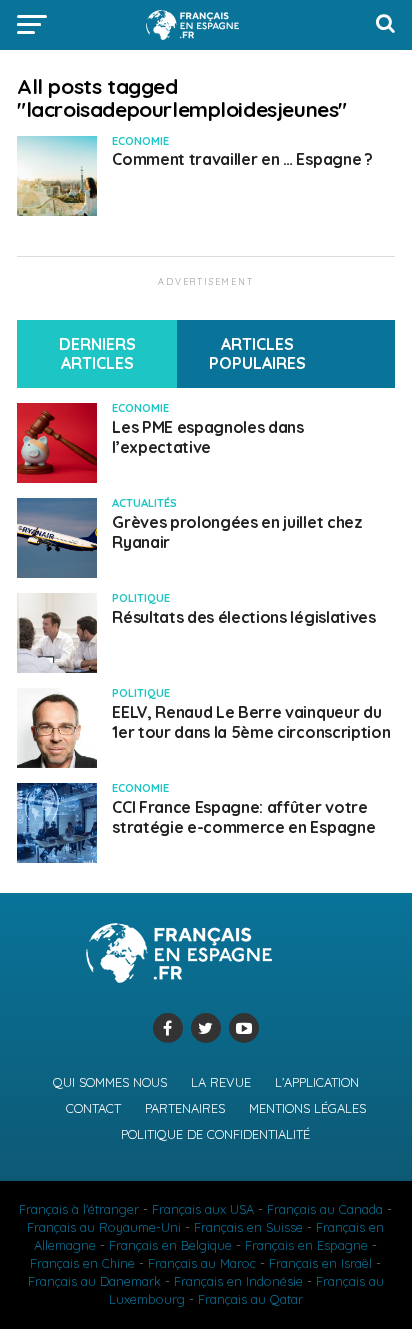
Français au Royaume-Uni (104, 1227)
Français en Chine (82, 1263)
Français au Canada (325, 1209)
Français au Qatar (250, 1299)
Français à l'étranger (79, 1209)
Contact (93, 1108)
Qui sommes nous (110, 1082)
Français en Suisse (248, 1227)
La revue (221, 1082)
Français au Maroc (202, 1263)
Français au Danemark (94, 1281)
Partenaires (185, 1108)
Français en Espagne (306, 1245)
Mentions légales (307, 1108)
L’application (317, 1082)
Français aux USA (203, 1209)
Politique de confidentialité (215, 1134)
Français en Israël (320, 1263)
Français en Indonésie (238, 1281)
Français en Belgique (170, 1245)
